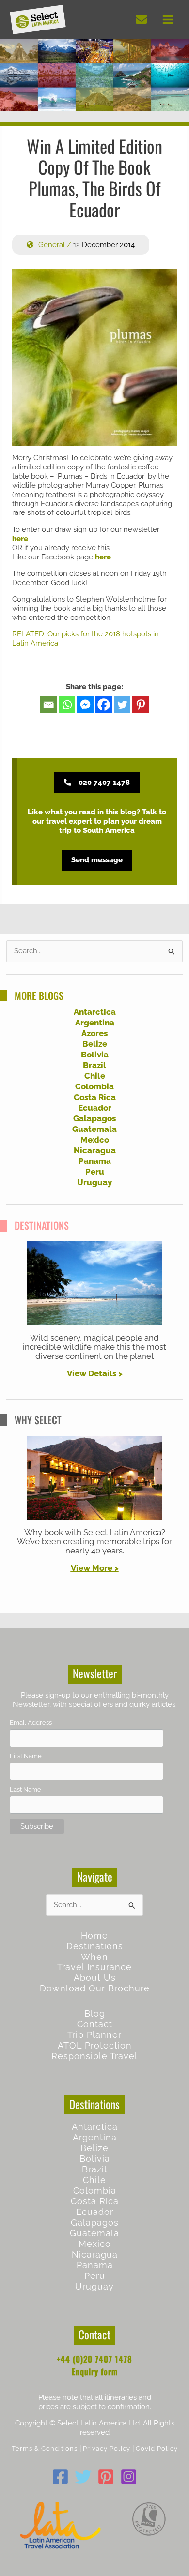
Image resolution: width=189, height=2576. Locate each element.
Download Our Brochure (95, 1988)
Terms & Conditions (45, 2448)
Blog (95, 2013)
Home (94, 1936)
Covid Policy (157, 2448)
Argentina (95, 1023)
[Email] (48, 705)
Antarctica (95, 1012)
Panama (95, 1161)
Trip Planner (94, 2035)
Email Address (31, 1723)
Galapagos (94, 1118)
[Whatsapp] (67, 705)
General (52, 245)
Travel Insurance (94, 1967)
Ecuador (95, 1108)
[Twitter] (122, 705)
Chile (95, 1076)
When (94, 1957)
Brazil (94, 1065)
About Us (95, 1978)
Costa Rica (95, 1097)
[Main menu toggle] (168, 20)
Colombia (94, 1086)
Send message (97, 860)
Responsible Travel (94, 2056)
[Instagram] (129, 2477)
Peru (95, 1172)
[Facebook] (104, 705)
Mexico (95, 1140)
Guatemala (94, 1129)
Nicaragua (95, 1150)
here (20, 539)
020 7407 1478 (104, 782)
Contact (95, 2024)
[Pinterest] (141, 705)
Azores (94, 1033)
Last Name (25, 1789)
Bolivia (95, 1055)
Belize (95, 1044)
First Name (26, 1756)
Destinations (95, 1946)
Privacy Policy (107, 2448)
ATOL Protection (95, 2045)
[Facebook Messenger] (85, 705)
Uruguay (94, 1182)
